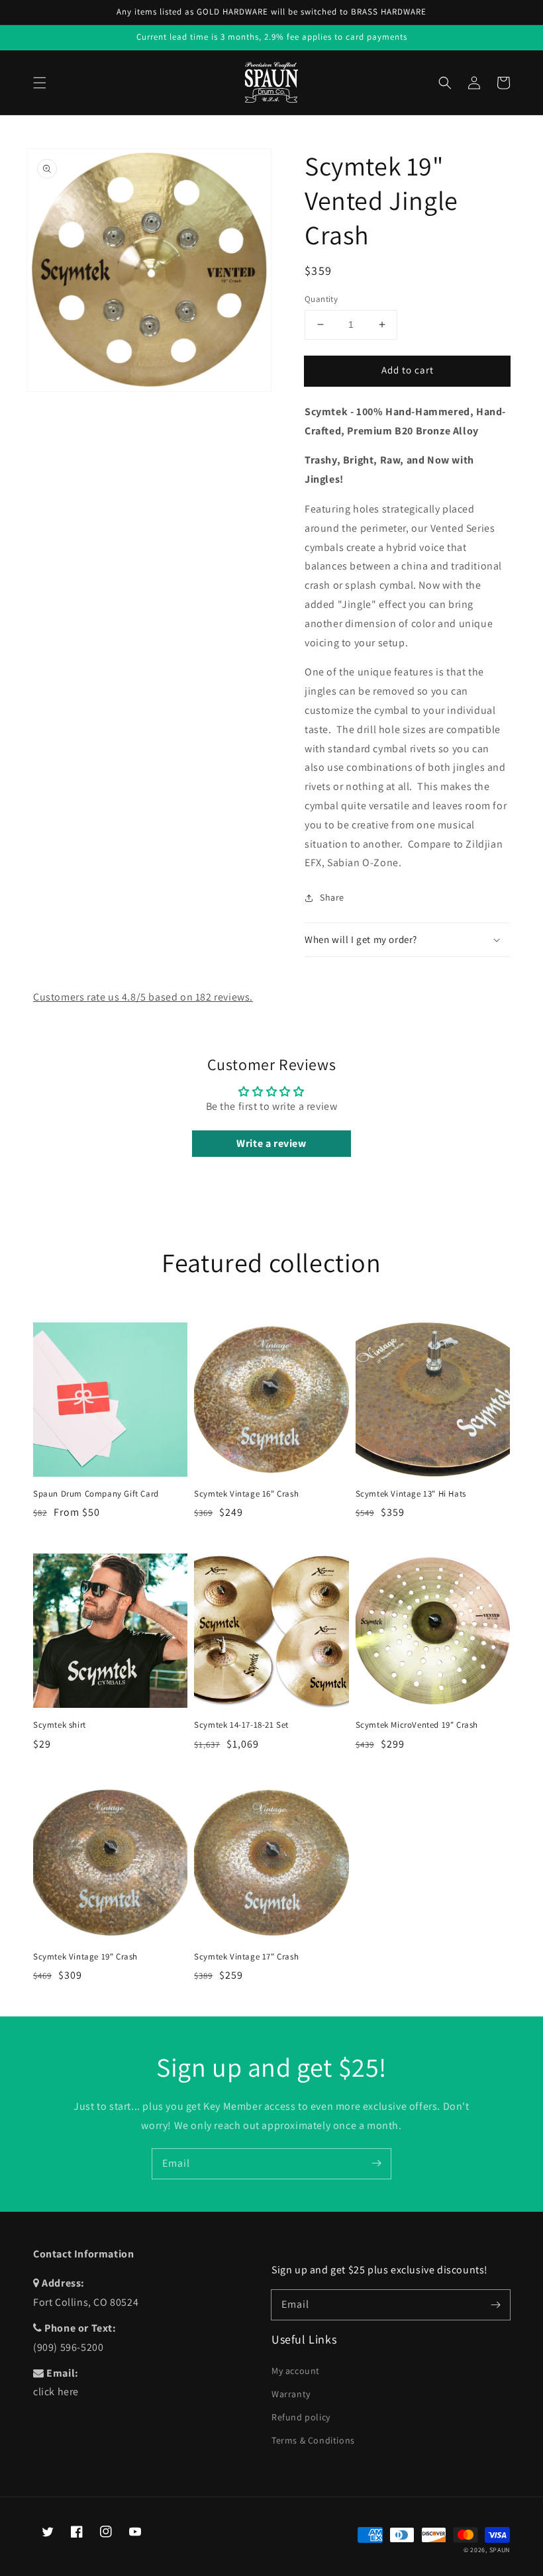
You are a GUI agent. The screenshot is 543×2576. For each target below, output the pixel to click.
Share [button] (332, 897)
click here (56, 2392)
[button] (40, 83)
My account (296, 2371)
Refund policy (301, 2417)
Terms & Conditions (313, 2440)
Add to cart (408, 370)
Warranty (291, 2394)
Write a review (271, 1143)
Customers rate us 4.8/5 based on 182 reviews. (143, 997)
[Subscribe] (376, 2163)
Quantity (321, 299)
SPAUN (500, 2550)
